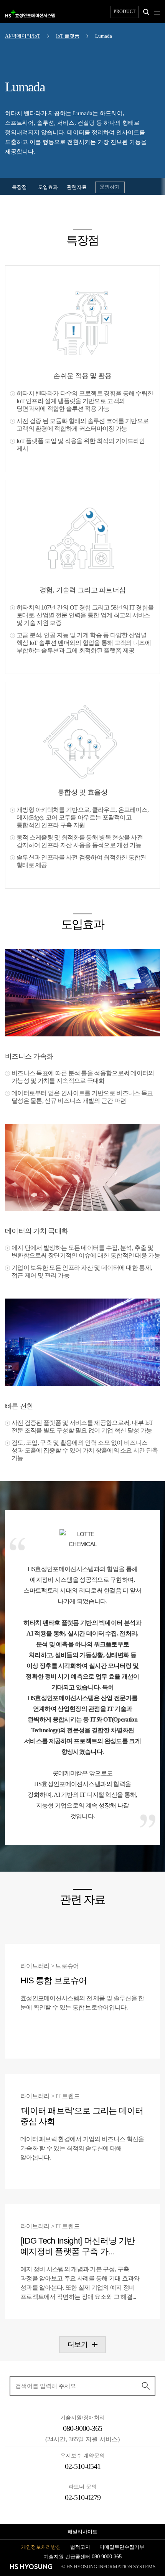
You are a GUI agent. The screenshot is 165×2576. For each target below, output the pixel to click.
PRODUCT (125, 12)
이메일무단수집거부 (122, 2547)
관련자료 (77, 187)
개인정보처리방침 (41, 2547)
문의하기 (110, 187)
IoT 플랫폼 (68, 36)
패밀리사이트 (82, 2532)
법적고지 (80, 2547)
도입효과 (48, 187)
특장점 (19, 187)
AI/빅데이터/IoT (23, 36)
